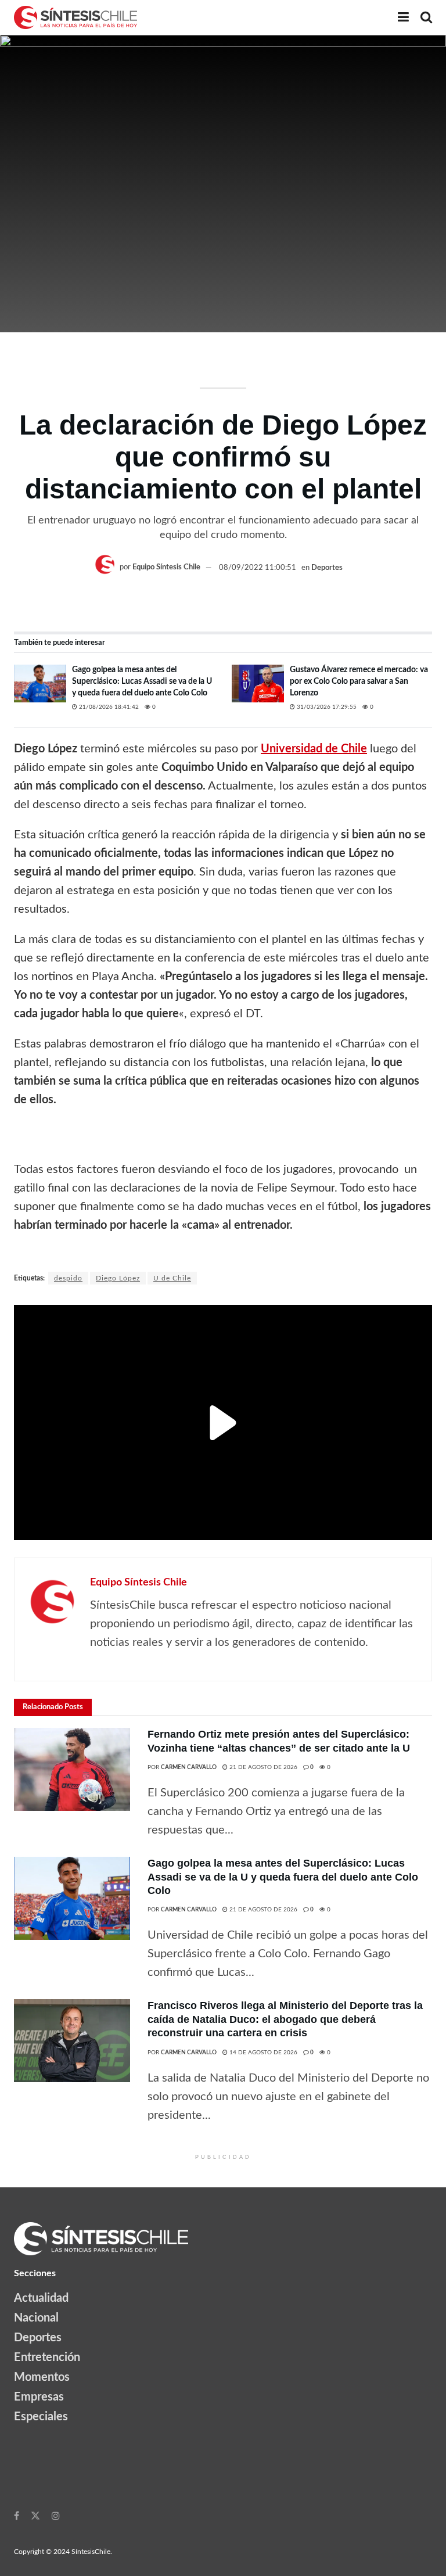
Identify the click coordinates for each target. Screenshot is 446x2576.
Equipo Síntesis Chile (166, 568)
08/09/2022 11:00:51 (258, 568)
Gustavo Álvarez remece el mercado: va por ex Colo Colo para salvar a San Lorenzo (359, 681)
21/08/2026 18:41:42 (108, 707)
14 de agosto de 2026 (262, 2053)
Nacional (36, 2318)
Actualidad (41, 2298)
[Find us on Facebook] (17, 2516)
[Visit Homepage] (75, 17)
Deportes (327, 568)
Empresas (39, 2397)
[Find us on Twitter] (35, 2516)
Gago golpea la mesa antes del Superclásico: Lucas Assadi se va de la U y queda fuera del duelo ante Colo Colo (142, 681)
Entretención (47, 2358)
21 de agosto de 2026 (262, 1767)
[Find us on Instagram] (56, 2516)
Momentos (42, 2377)
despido (68, 1278)
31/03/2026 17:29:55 (326, 707)
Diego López (118, 1278)
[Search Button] (426, 17)
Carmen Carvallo (189, 1767)
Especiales (41, 2417)
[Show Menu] (403, 17)
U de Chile (172, 1278)
